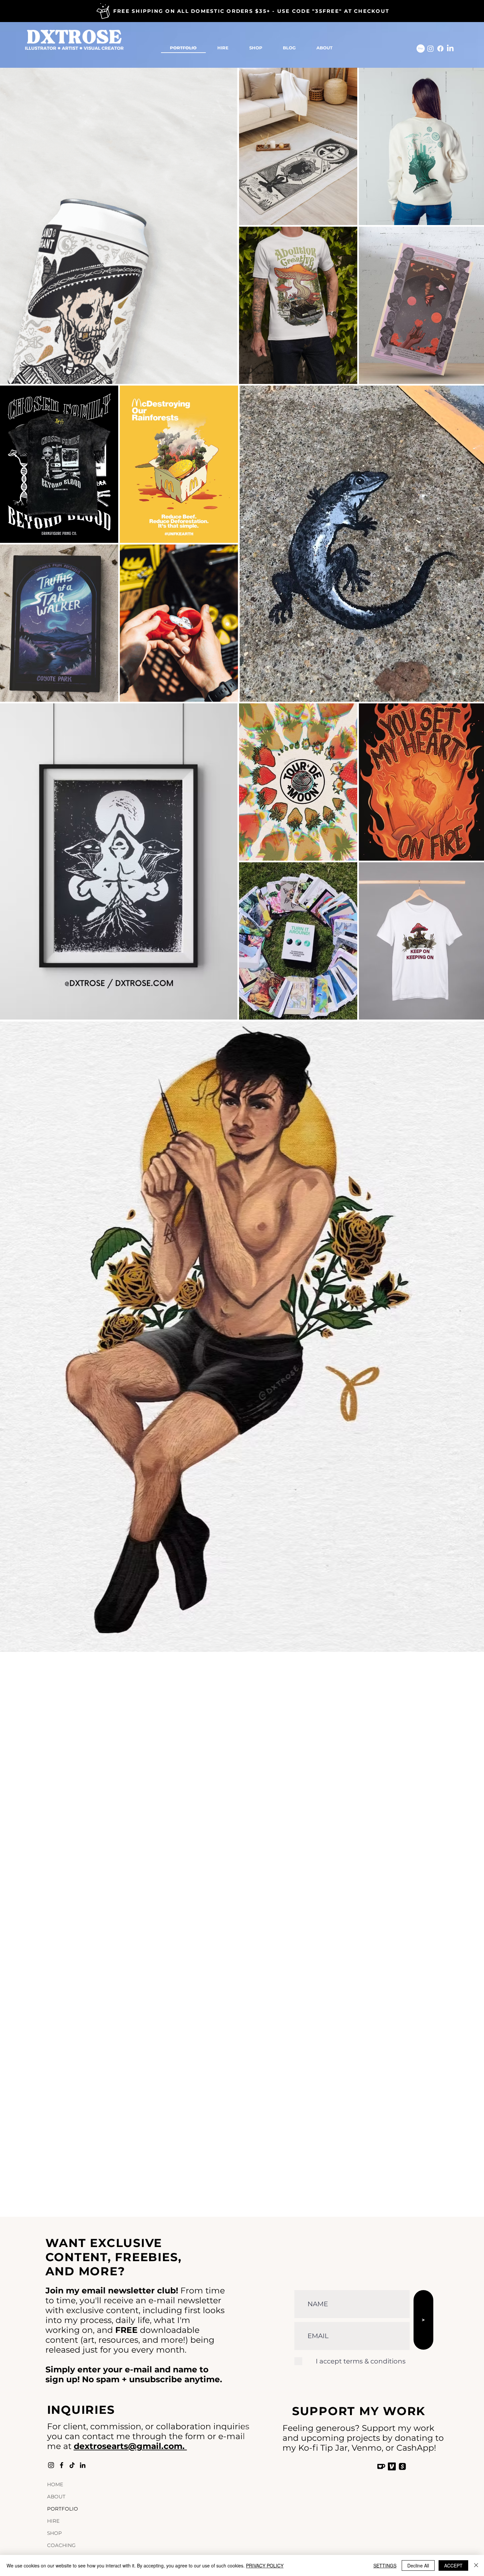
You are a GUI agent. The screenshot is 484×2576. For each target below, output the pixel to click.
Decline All (418, 2565)
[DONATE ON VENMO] (392, 2466)
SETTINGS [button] (385, 2565)
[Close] (476, 2565)
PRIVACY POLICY (265, 2565)
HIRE (53, 2521)
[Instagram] (430, 49)
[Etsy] (421, 49)
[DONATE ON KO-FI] (381, 2466)
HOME (55, 2484)
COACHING (61, 2545)
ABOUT (56, 2497)
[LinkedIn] (450, 49)
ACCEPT (453, 2565)
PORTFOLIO (63, 2509)
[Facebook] (440, 49)
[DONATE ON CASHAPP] (402, 2466)
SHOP (54, 2533)
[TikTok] (72, 2465)
